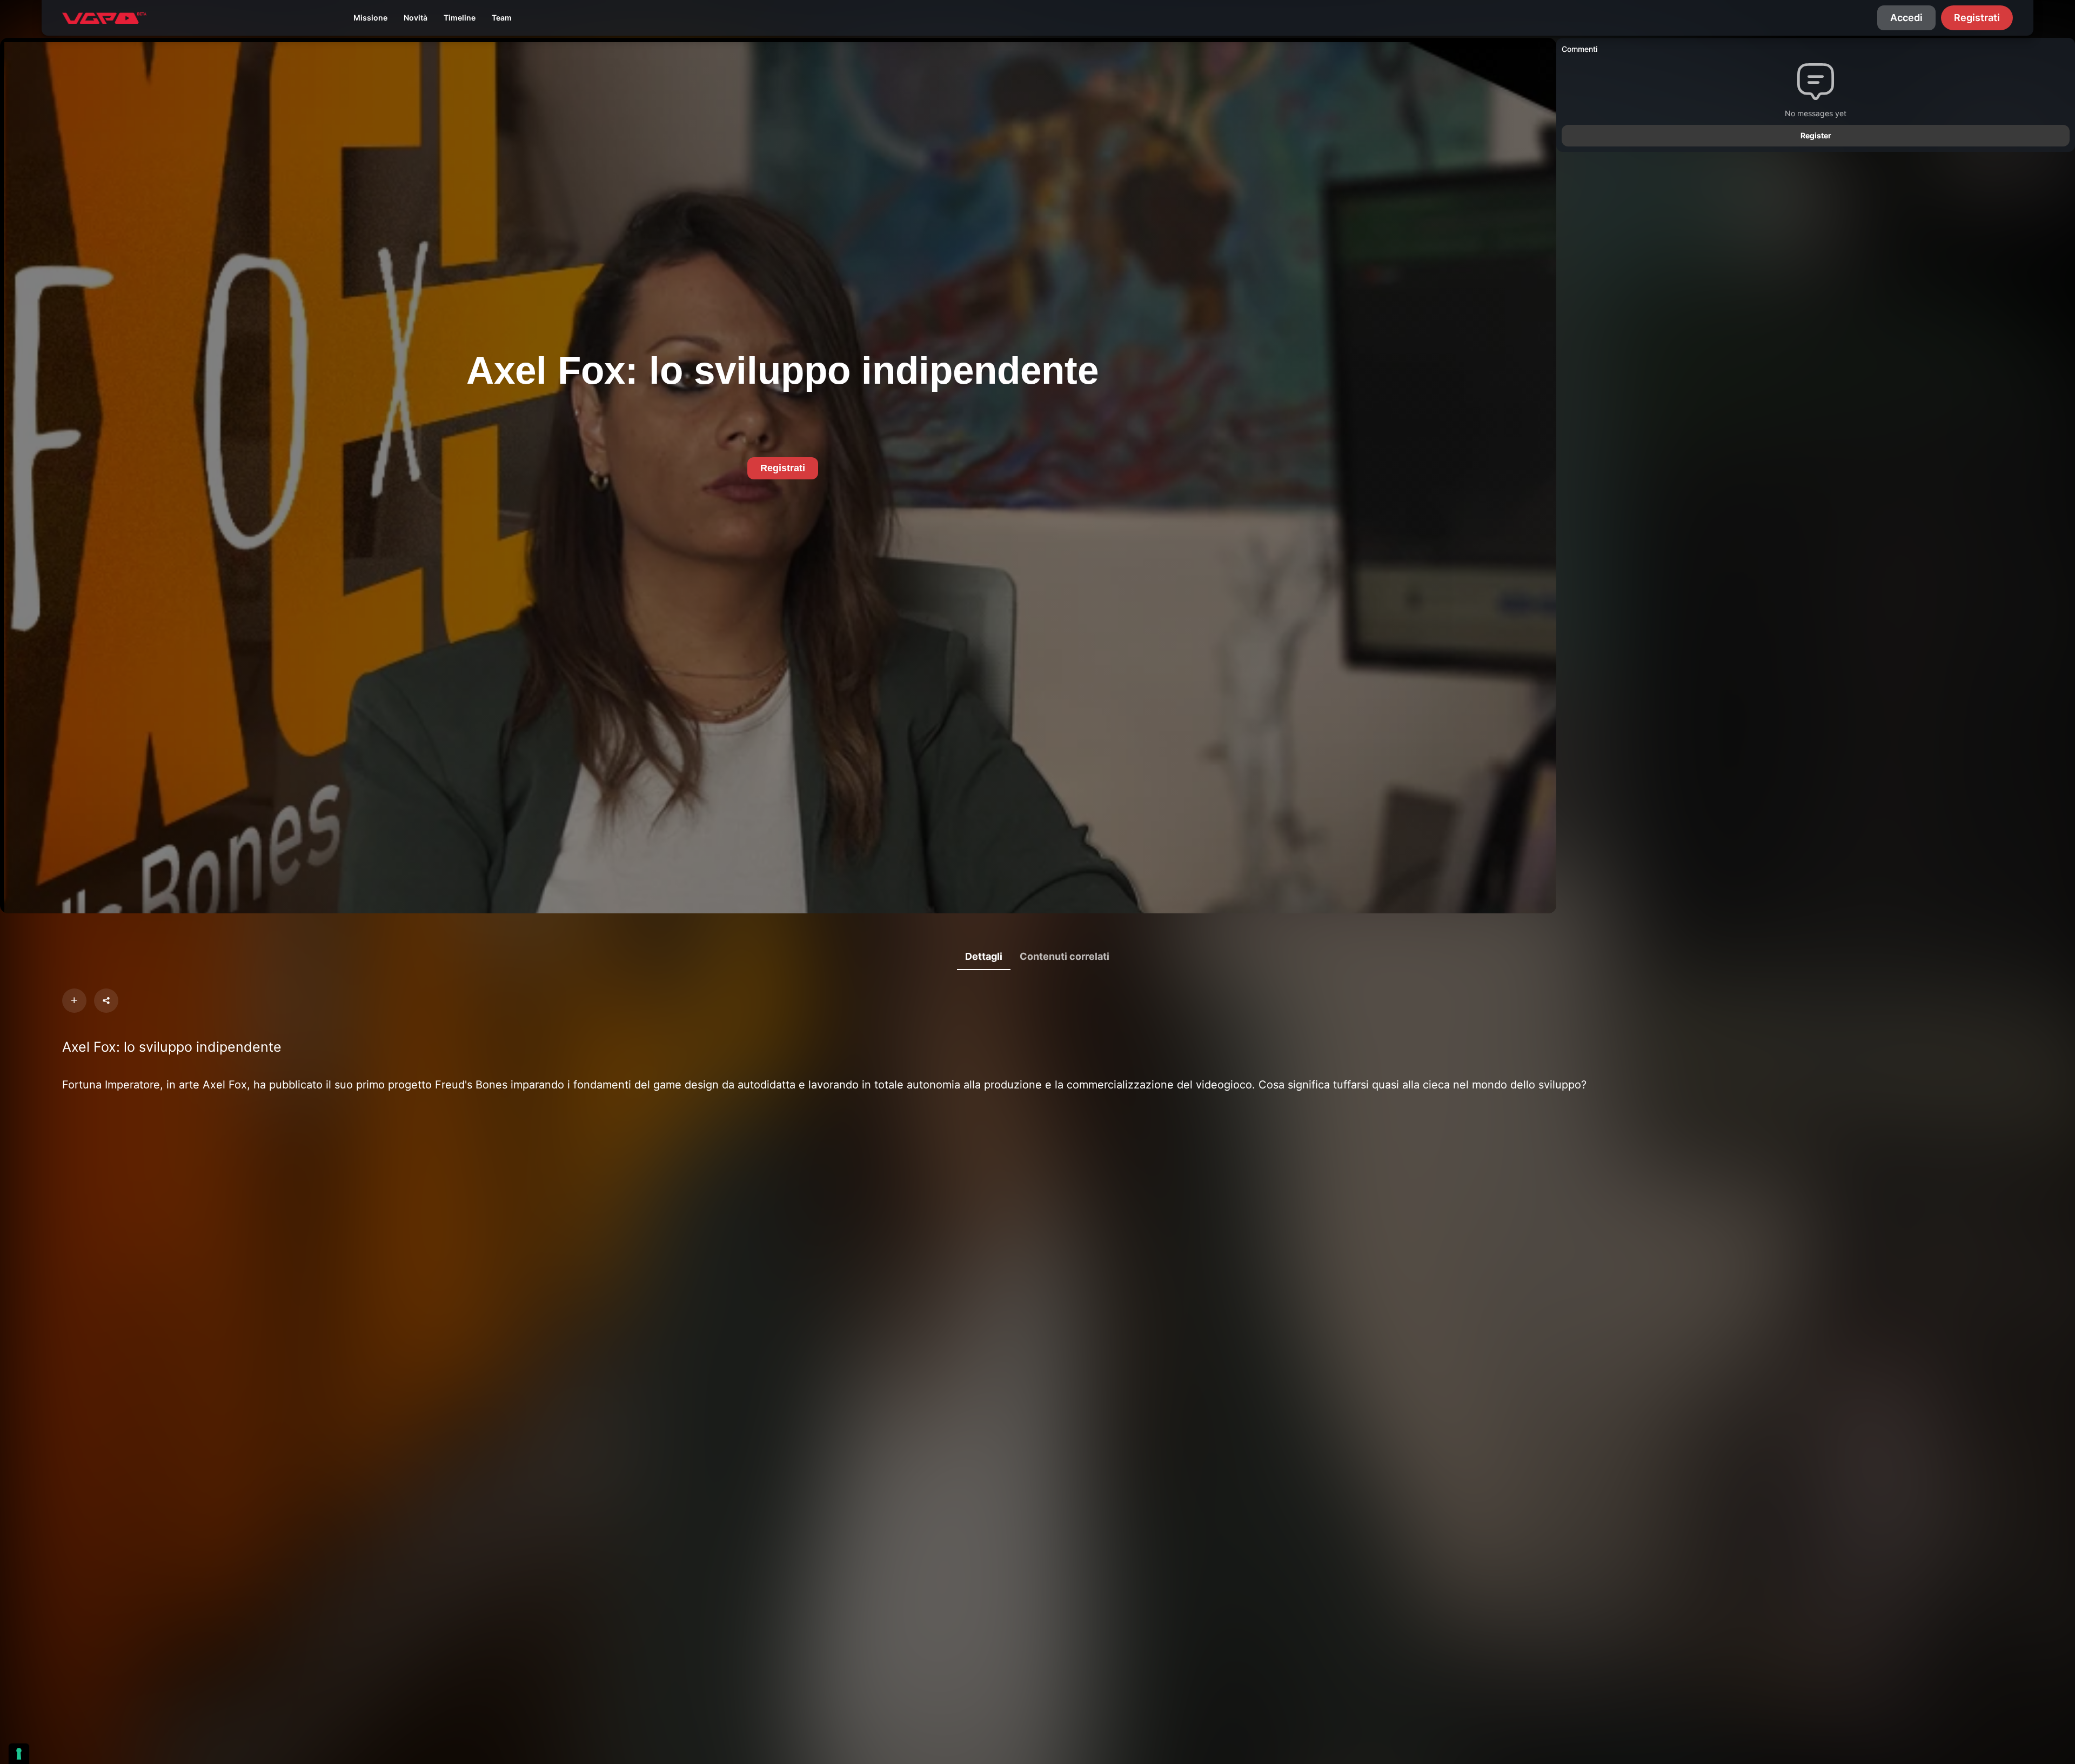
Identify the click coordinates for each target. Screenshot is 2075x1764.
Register (1816, 135)
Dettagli (984, 956)
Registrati (1977, 18)
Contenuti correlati (1065, 956)
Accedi (1906, 18)
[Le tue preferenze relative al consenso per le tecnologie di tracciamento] (19, 1754)
